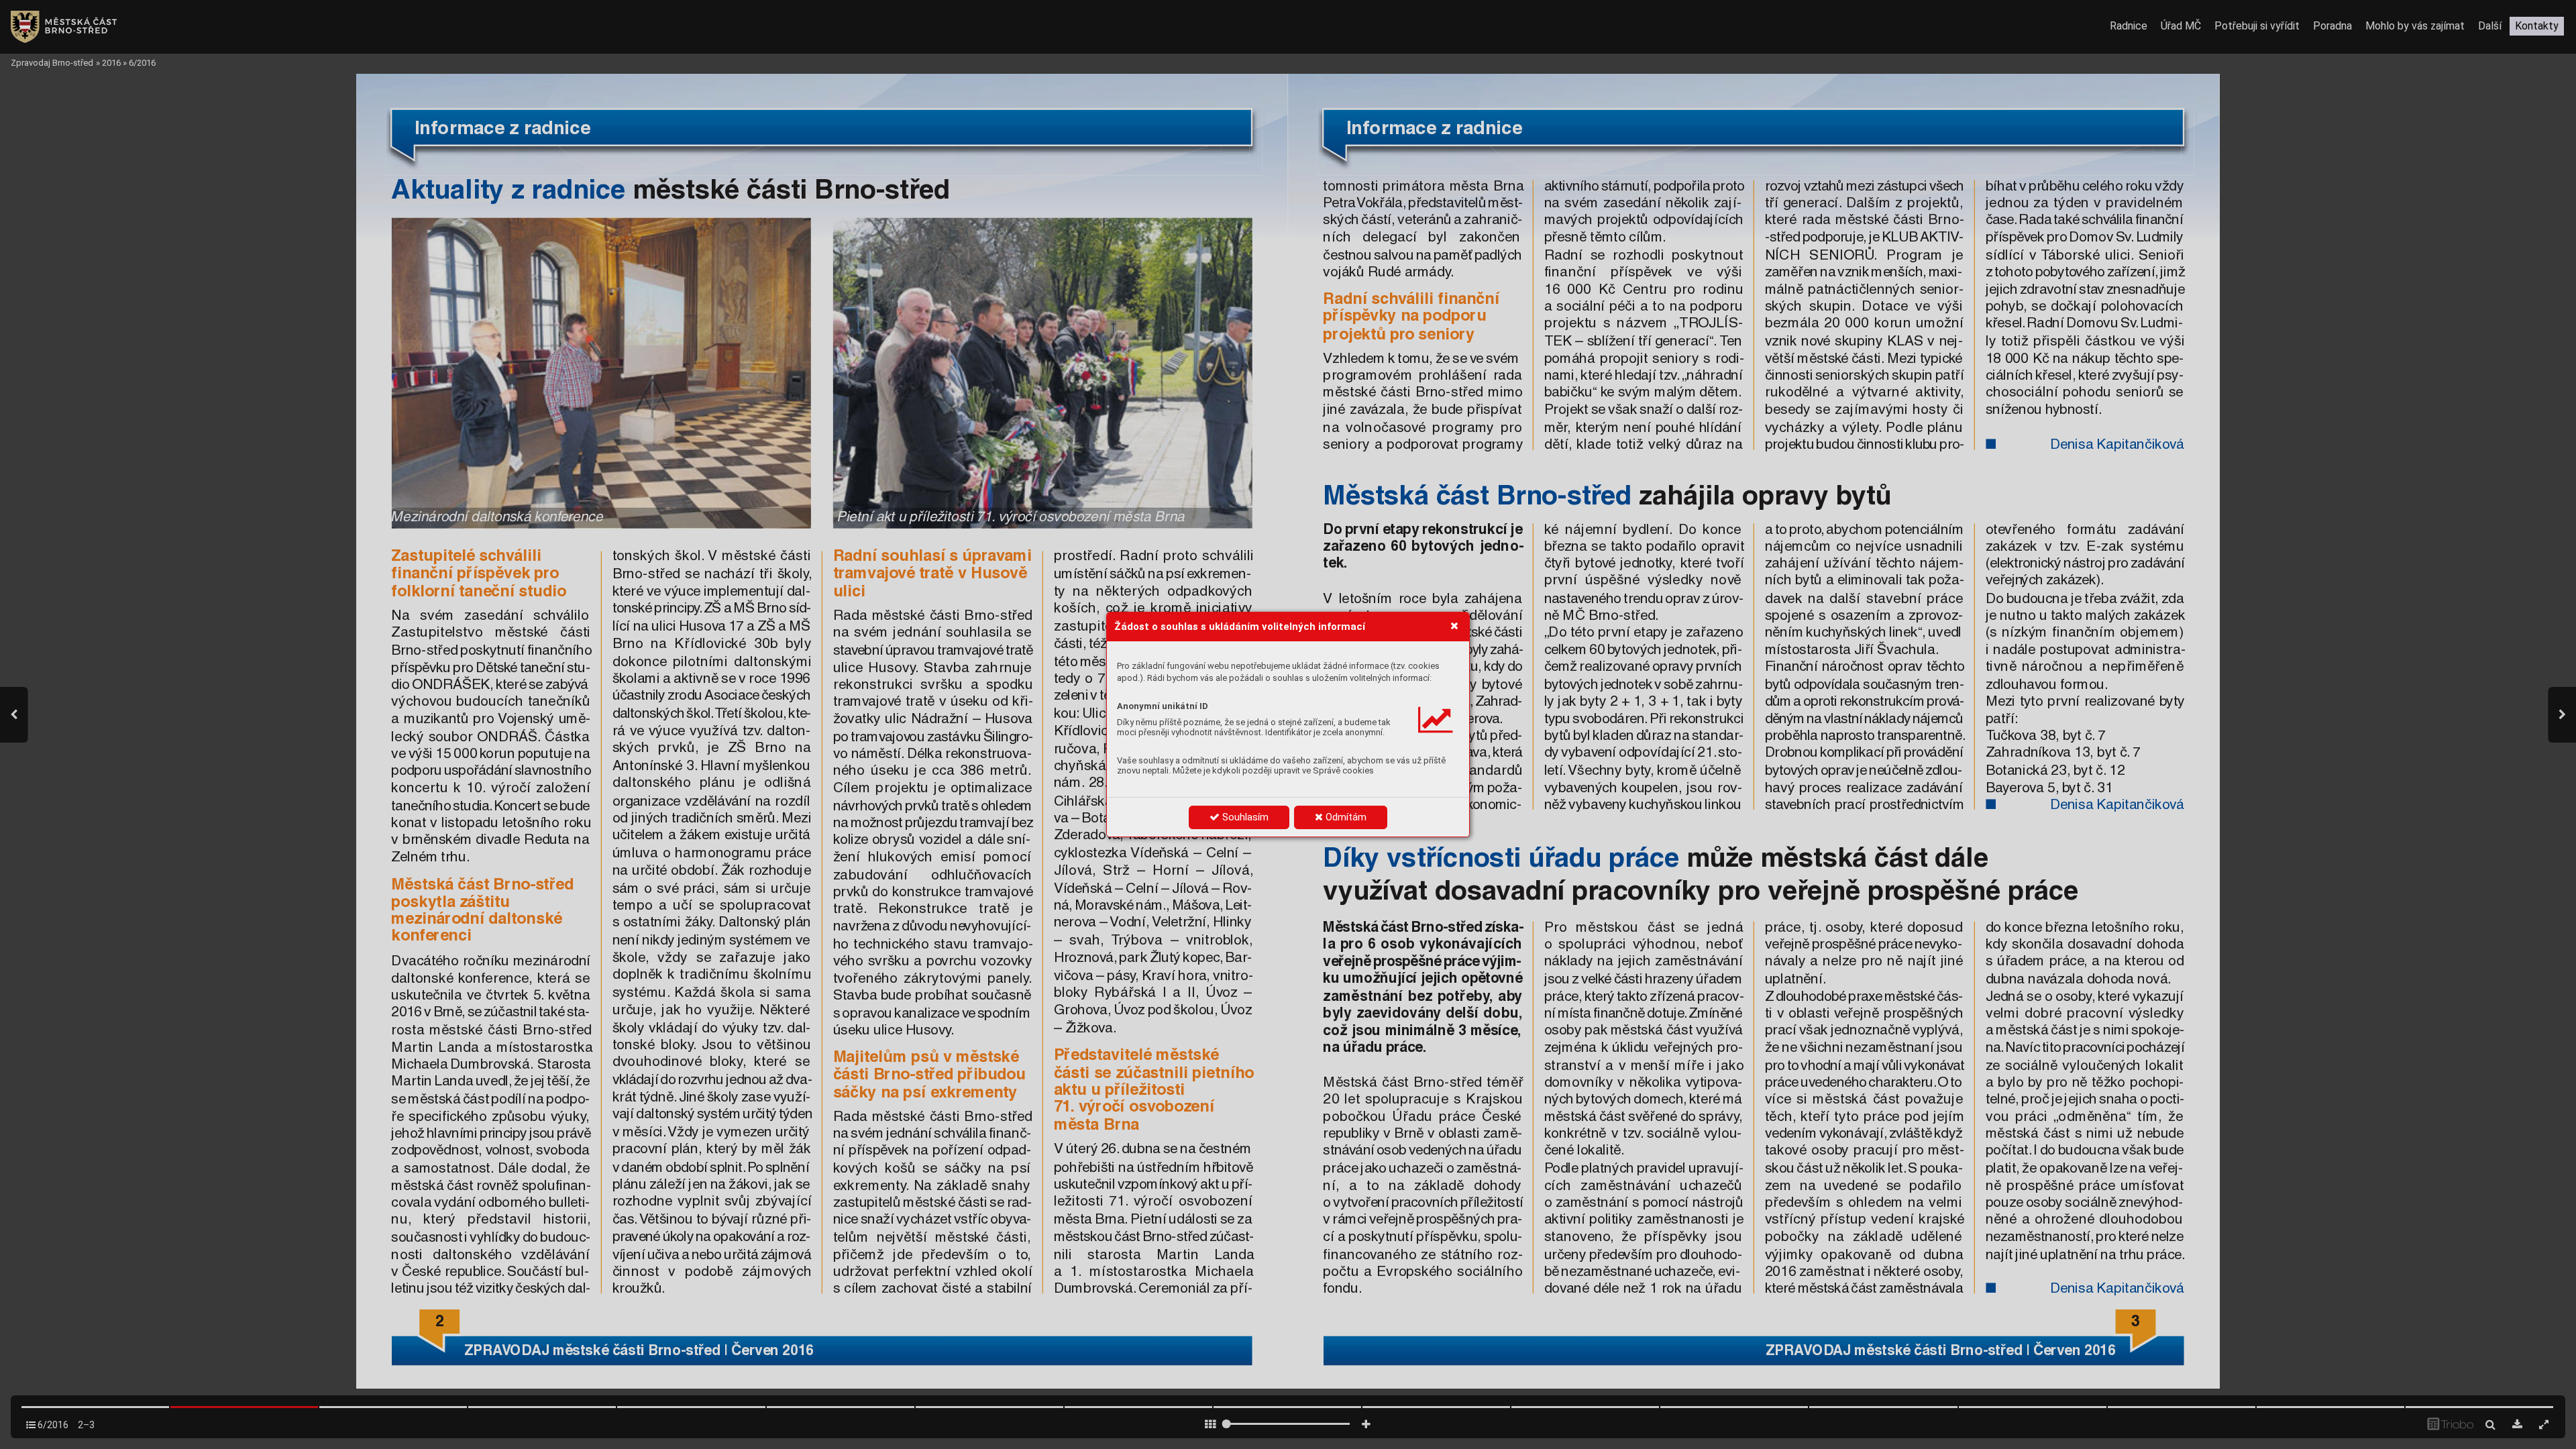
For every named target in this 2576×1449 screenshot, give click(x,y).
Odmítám (1345, 817)
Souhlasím (1244, 817)
